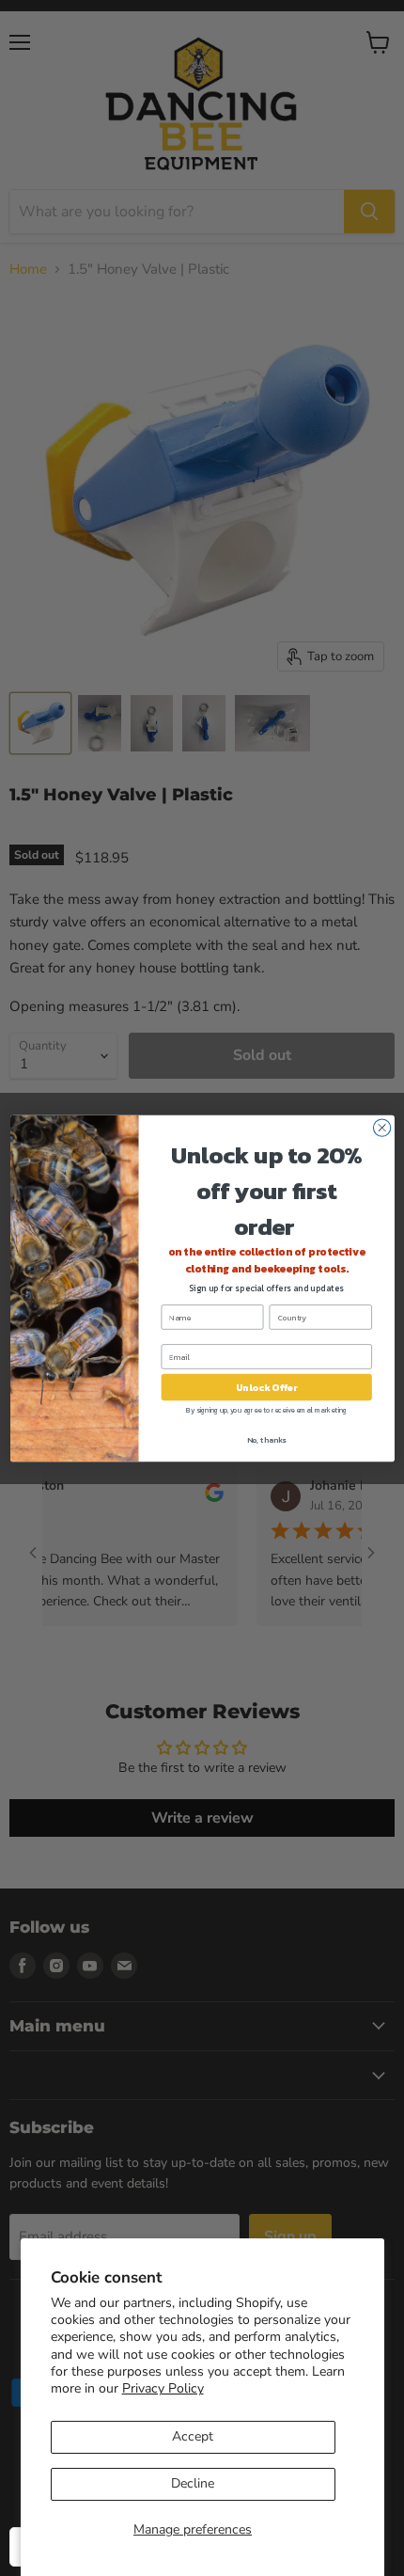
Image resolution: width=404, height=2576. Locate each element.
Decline (193, 2483)
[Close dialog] (381, 1127)
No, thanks (266, 1439)
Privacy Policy (163, 2388)
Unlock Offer (266, 1387)
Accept (193, 2436)
